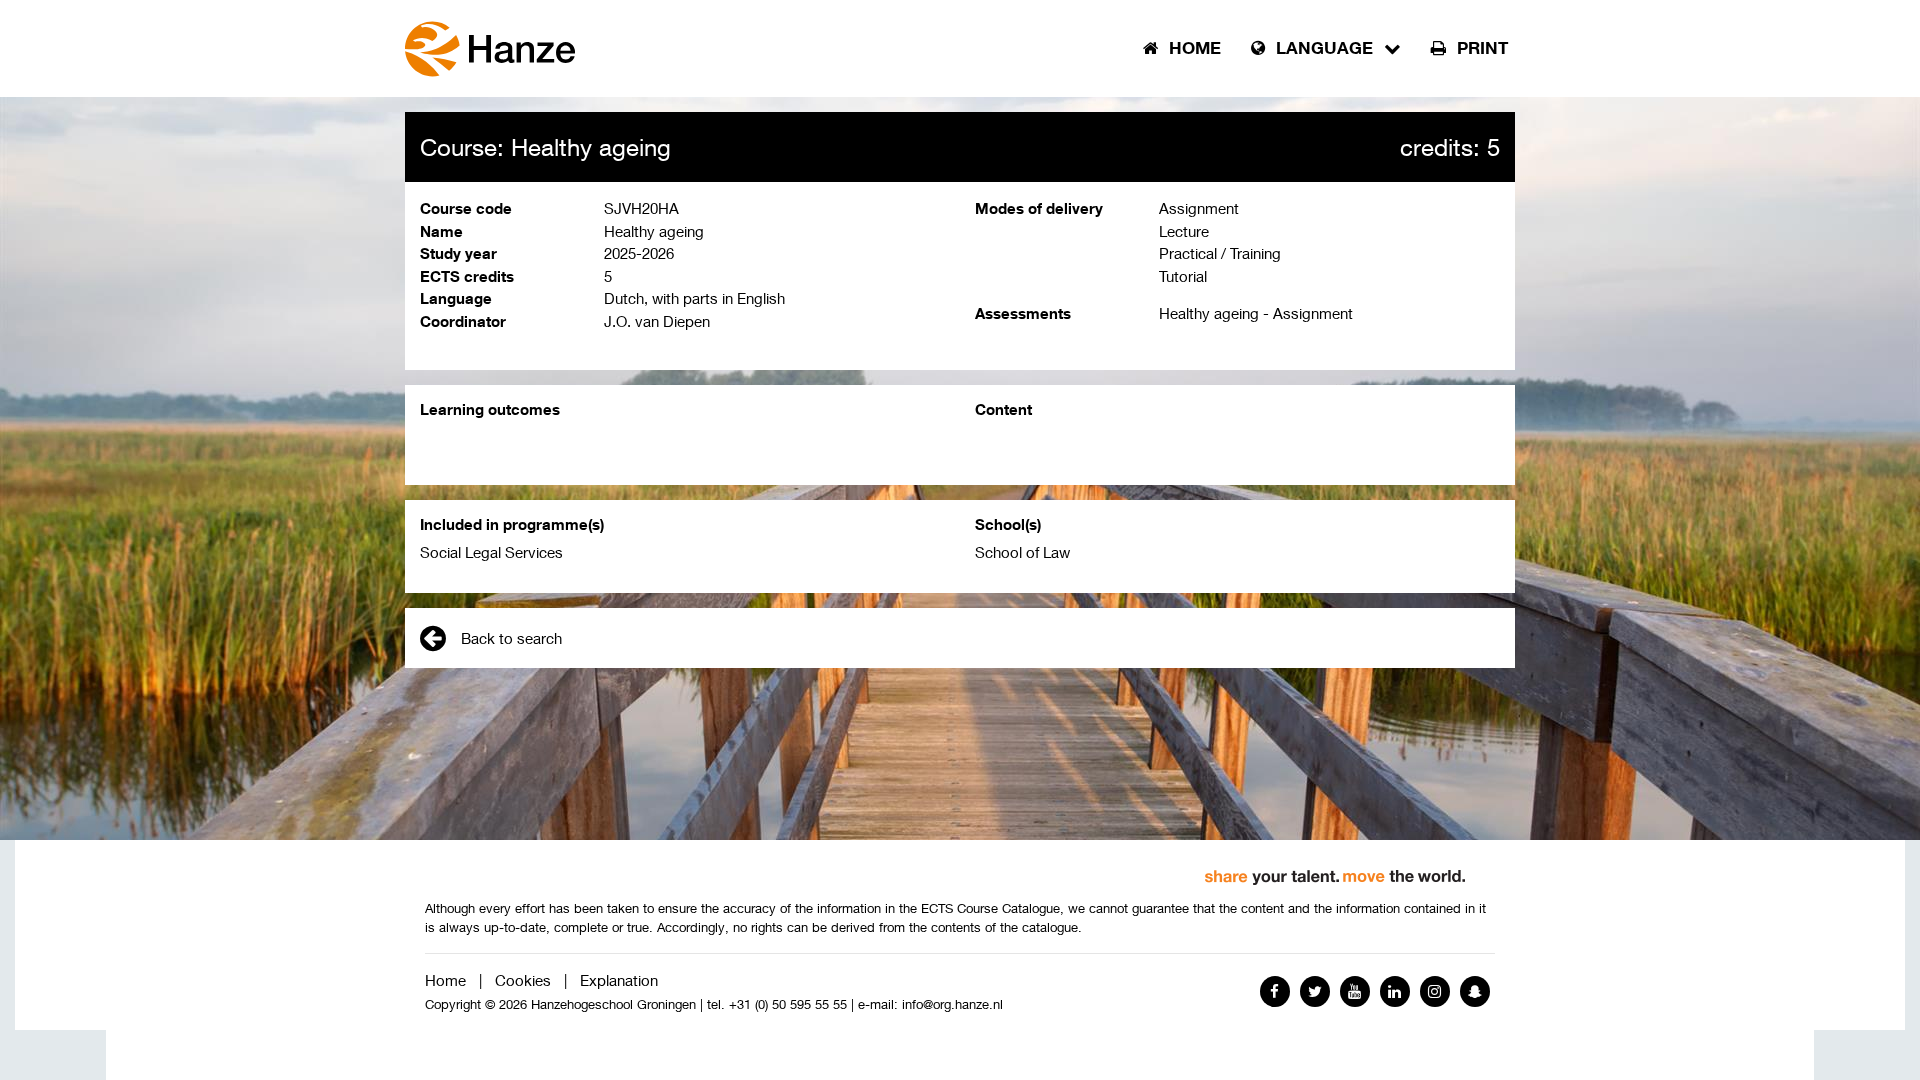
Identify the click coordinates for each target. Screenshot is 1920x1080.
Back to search (511, 638)
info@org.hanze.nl (952, 1004)
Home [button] (1192, 48)
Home (445, 980)
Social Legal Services (491, 552)
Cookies (523, 980)
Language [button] (1324, 48)
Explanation (619, 980)
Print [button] (1480, 48)
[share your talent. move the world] (1335, 870)
